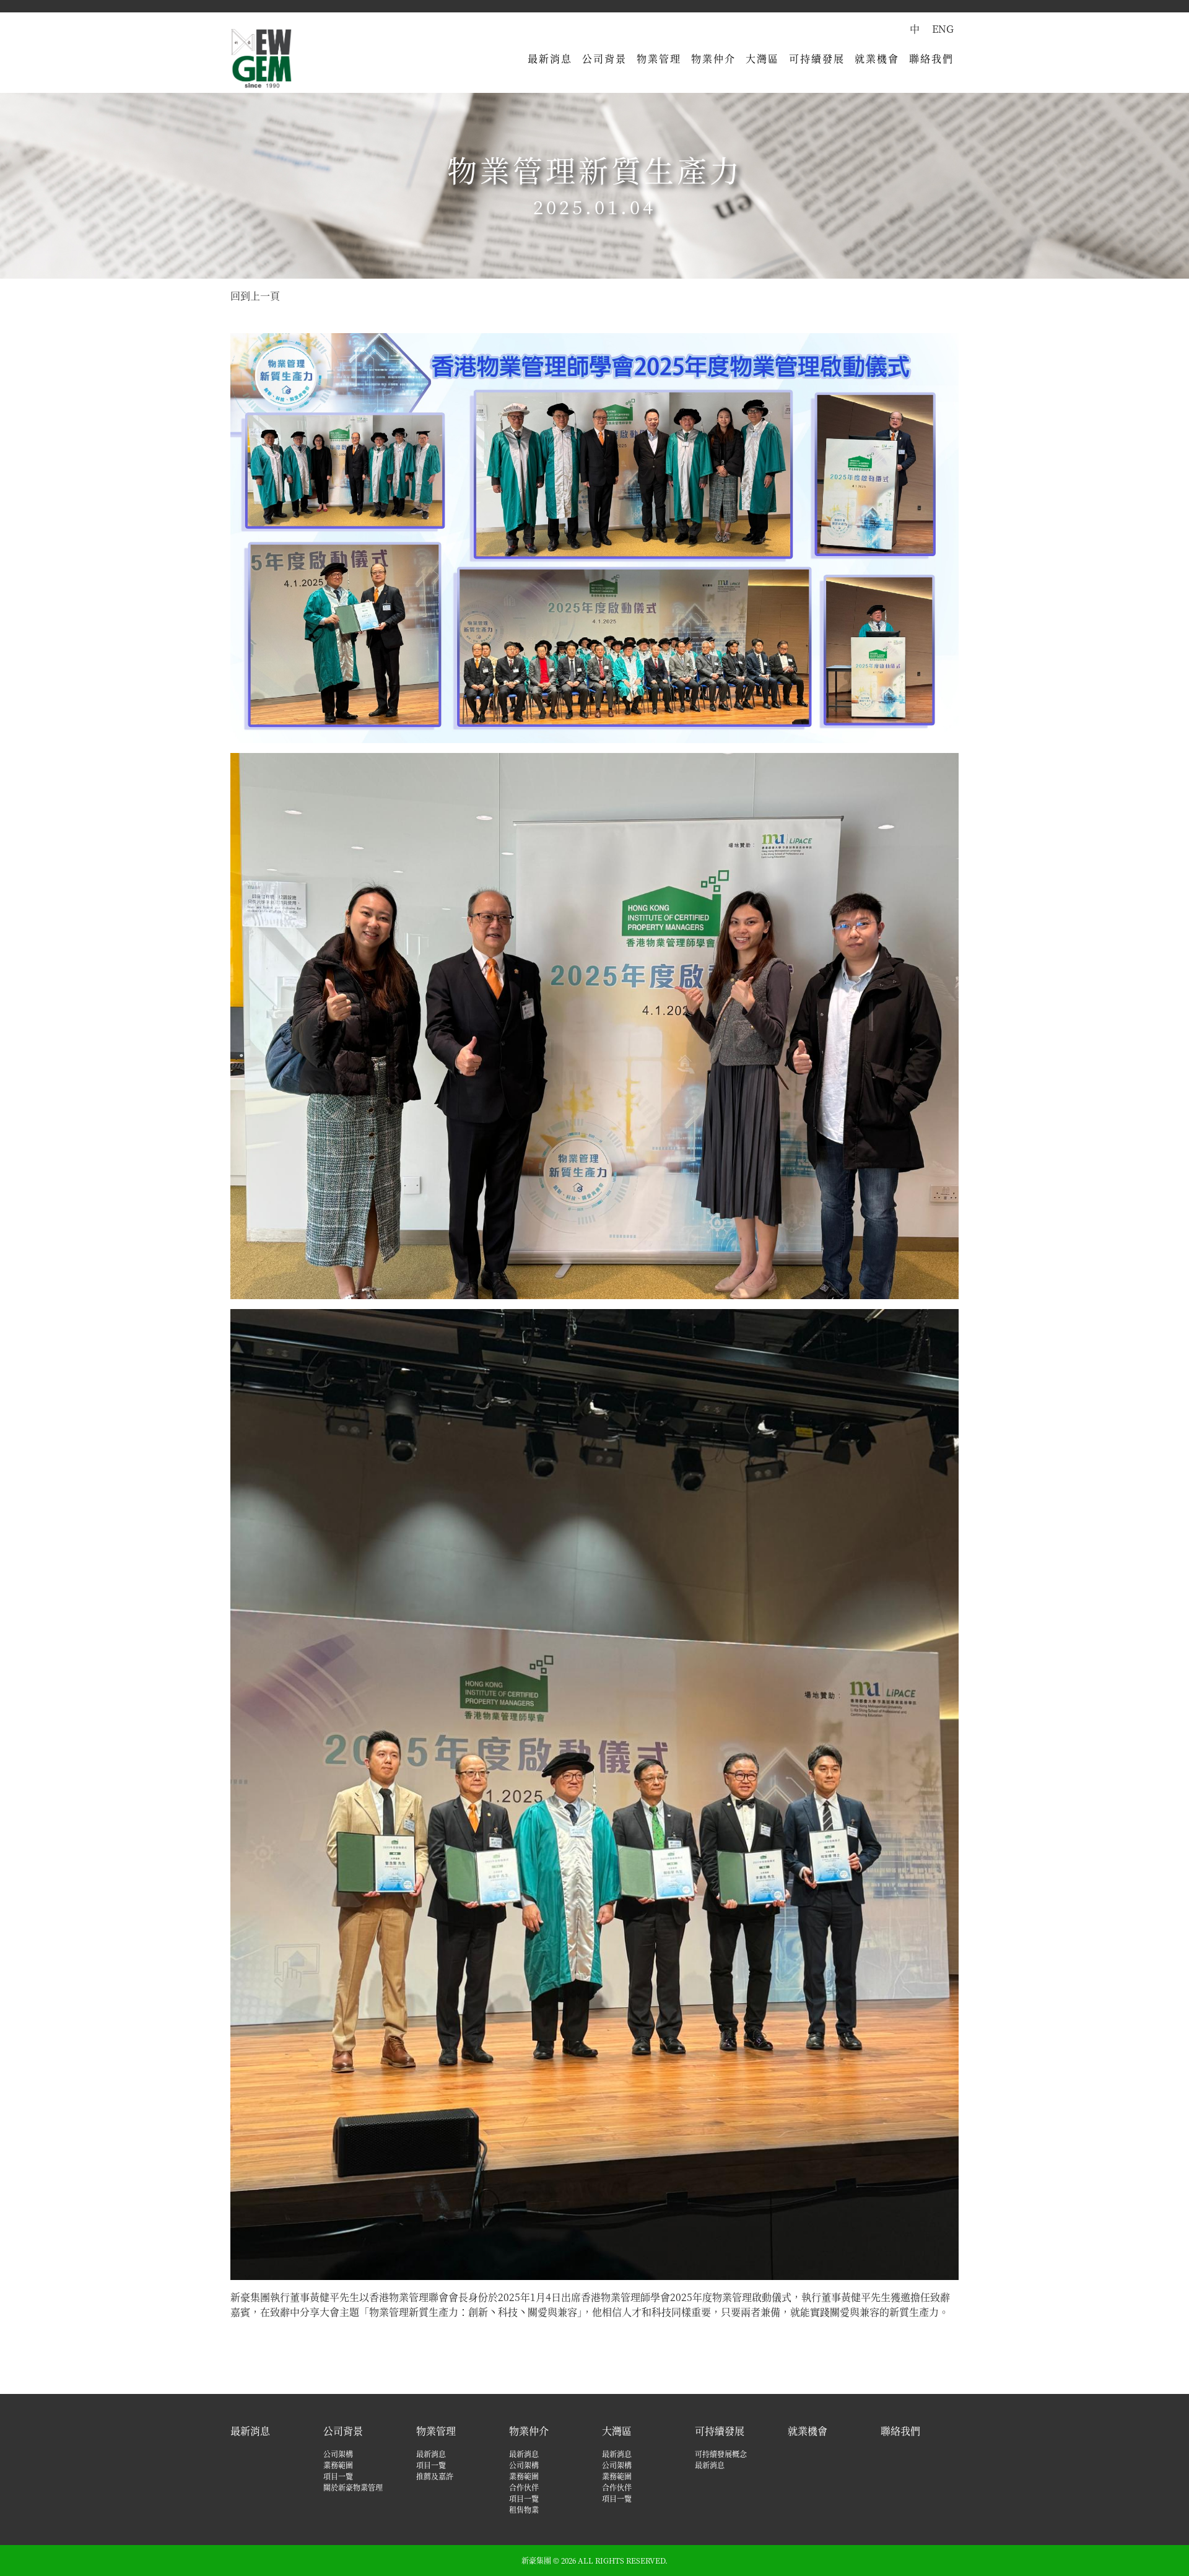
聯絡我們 (931, 59)
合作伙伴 (524, 2487)
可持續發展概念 (721, 2454)
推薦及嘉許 (435, 2476)
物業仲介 (713, 59)
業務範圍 (338, 2465)
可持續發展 (817, 59)
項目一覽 (338, 2476)
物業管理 (659, 59)
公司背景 (604, 59)
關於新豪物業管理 (353, 2487)
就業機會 (877, 59)
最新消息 (550, 59)
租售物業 (524, 2509)
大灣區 (762, 59)
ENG (943, 29)
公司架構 (338, 2454)
